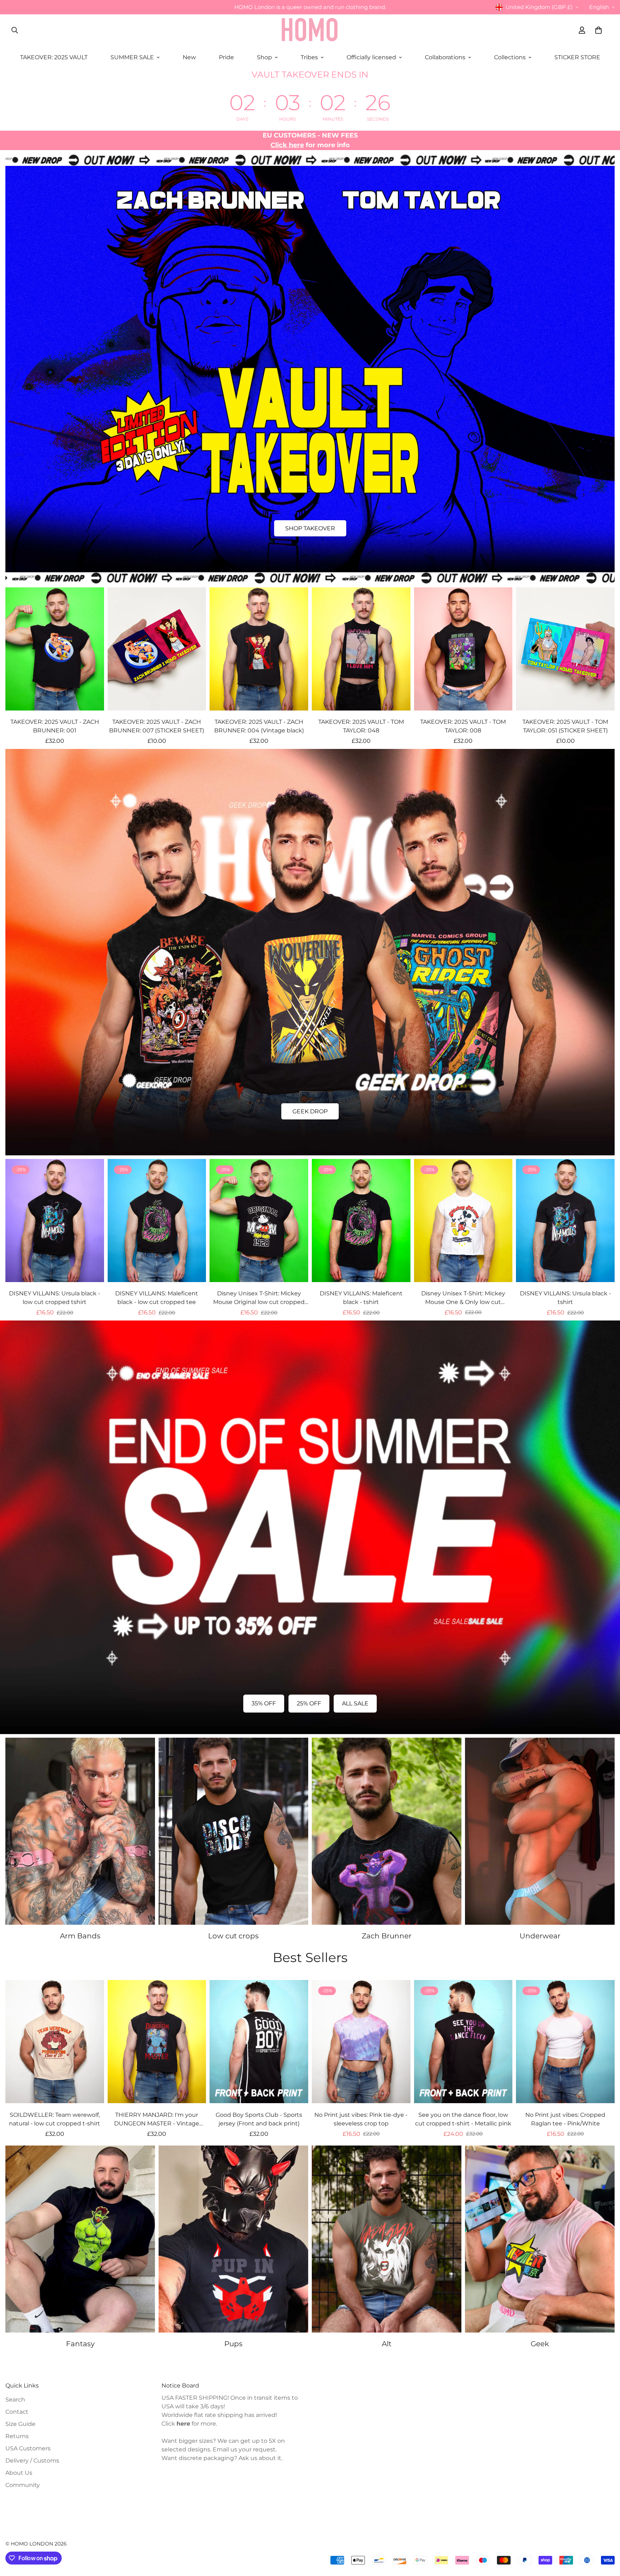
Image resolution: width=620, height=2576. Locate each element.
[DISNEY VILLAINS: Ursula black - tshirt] (565, 1221)
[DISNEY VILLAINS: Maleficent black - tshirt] (361, 1221)
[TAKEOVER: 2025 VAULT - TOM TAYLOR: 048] (361, 649)
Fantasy (80, 2344)
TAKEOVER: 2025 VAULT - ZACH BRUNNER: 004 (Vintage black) (259, 726)
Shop (264, 57)
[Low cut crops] (233, 1831)
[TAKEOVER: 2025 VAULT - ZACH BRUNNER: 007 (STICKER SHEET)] (157, 649)
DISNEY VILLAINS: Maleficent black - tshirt (361, 1298)
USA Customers (28, 2448)
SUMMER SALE (132, 57)
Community (23, 2485)
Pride (226, 57)
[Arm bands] (80, 1831)
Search (15, 2400)
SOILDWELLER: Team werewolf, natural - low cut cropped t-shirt (55, 2119)
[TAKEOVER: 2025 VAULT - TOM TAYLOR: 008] (463, 649)
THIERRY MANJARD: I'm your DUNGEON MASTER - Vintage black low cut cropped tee (157, 2120)
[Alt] (387, 2239)
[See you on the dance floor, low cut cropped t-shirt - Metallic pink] (463, 2042)
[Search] (15, 30)
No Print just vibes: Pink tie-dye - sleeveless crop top (361, 2119)
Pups (233, 2344)
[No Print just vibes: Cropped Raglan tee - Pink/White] (565, 2042)
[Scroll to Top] (606, 2537)
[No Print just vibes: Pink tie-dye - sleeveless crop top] (361, 2042)
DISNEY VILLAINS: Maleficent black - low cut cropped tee (157, 1298)
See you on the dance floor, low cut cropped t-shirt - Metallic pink (463, 2119)
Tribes (309, 57)
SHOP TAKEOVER (310, 528)
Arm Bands (80, 1936)
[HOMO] (310, 30)
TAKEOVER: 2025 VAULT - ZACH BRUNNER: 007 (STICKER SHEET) (157, 726)
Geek (540, 2344)
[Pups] (233, 2239)
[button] (598, 30)
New (189, 57)
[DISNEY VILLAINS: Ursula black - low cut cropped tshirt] (55, 1221)
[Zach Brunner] (387, 1831)
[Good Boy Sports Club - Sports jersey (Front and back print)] (259, 2042)
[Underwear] (540, 1831)
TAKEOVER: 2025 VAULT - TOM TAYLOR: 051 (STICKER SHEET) (565, 726)
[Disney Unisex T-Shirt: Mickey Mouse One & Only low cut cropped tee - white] (463, 1221)
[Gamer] (540, 2239)
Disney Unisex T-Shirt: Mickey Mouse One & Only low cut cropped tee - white (463, 1298)
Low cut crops (233, 1936)
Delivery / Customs (32, 2461)
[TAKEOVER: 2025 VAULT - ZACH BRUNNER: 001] (55, 649)
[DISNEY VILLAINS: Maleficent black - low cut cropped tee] (157, 1221)
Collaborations (445, 57)
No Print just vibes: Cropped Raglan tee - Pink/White (565, 2119)
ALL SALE (355, 1703)
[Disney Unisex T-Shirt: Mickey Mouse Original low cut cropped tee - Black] (259, 1221)
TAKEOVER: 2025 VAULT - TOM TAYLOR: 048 (361, 726)
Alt (387, 2344)
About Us (19, 2473)
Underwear (540, 1936)
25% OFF (309, 1703)
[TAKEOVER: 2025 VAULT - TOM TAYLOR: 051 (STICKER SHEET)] (565, 649)
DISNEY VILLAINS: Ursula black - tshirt (565, 1298)
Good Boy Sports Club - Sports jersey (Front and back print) (259, 2119)
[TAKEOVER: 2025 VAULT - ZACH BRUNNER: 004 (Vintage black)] (259, 649)
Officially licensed (371, 57)
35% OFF (264, 1703)
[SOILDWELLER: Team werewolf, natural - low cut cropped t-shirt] (55, 2042)
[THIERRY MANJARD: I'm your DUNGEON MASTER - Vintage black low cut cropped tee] (157, 2042)
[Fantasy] (80, 2239)
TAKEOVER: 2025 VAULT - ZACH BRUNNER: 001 (55, 726)
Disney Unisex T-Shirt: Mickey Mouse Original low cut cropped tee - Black (259, 1298)
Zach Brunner (387, 1936)
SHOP (310, 1111)
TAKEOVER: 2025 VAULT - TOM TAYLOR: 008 (463, 726)
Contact (17, 2412)
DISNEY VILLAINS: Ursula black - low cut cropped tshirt (55, 1298)
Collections (510, 57)
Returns (17, 2436)
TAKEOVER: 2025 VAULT (54, 57)
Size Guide (20, 2424)
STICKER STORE (577, 57)
